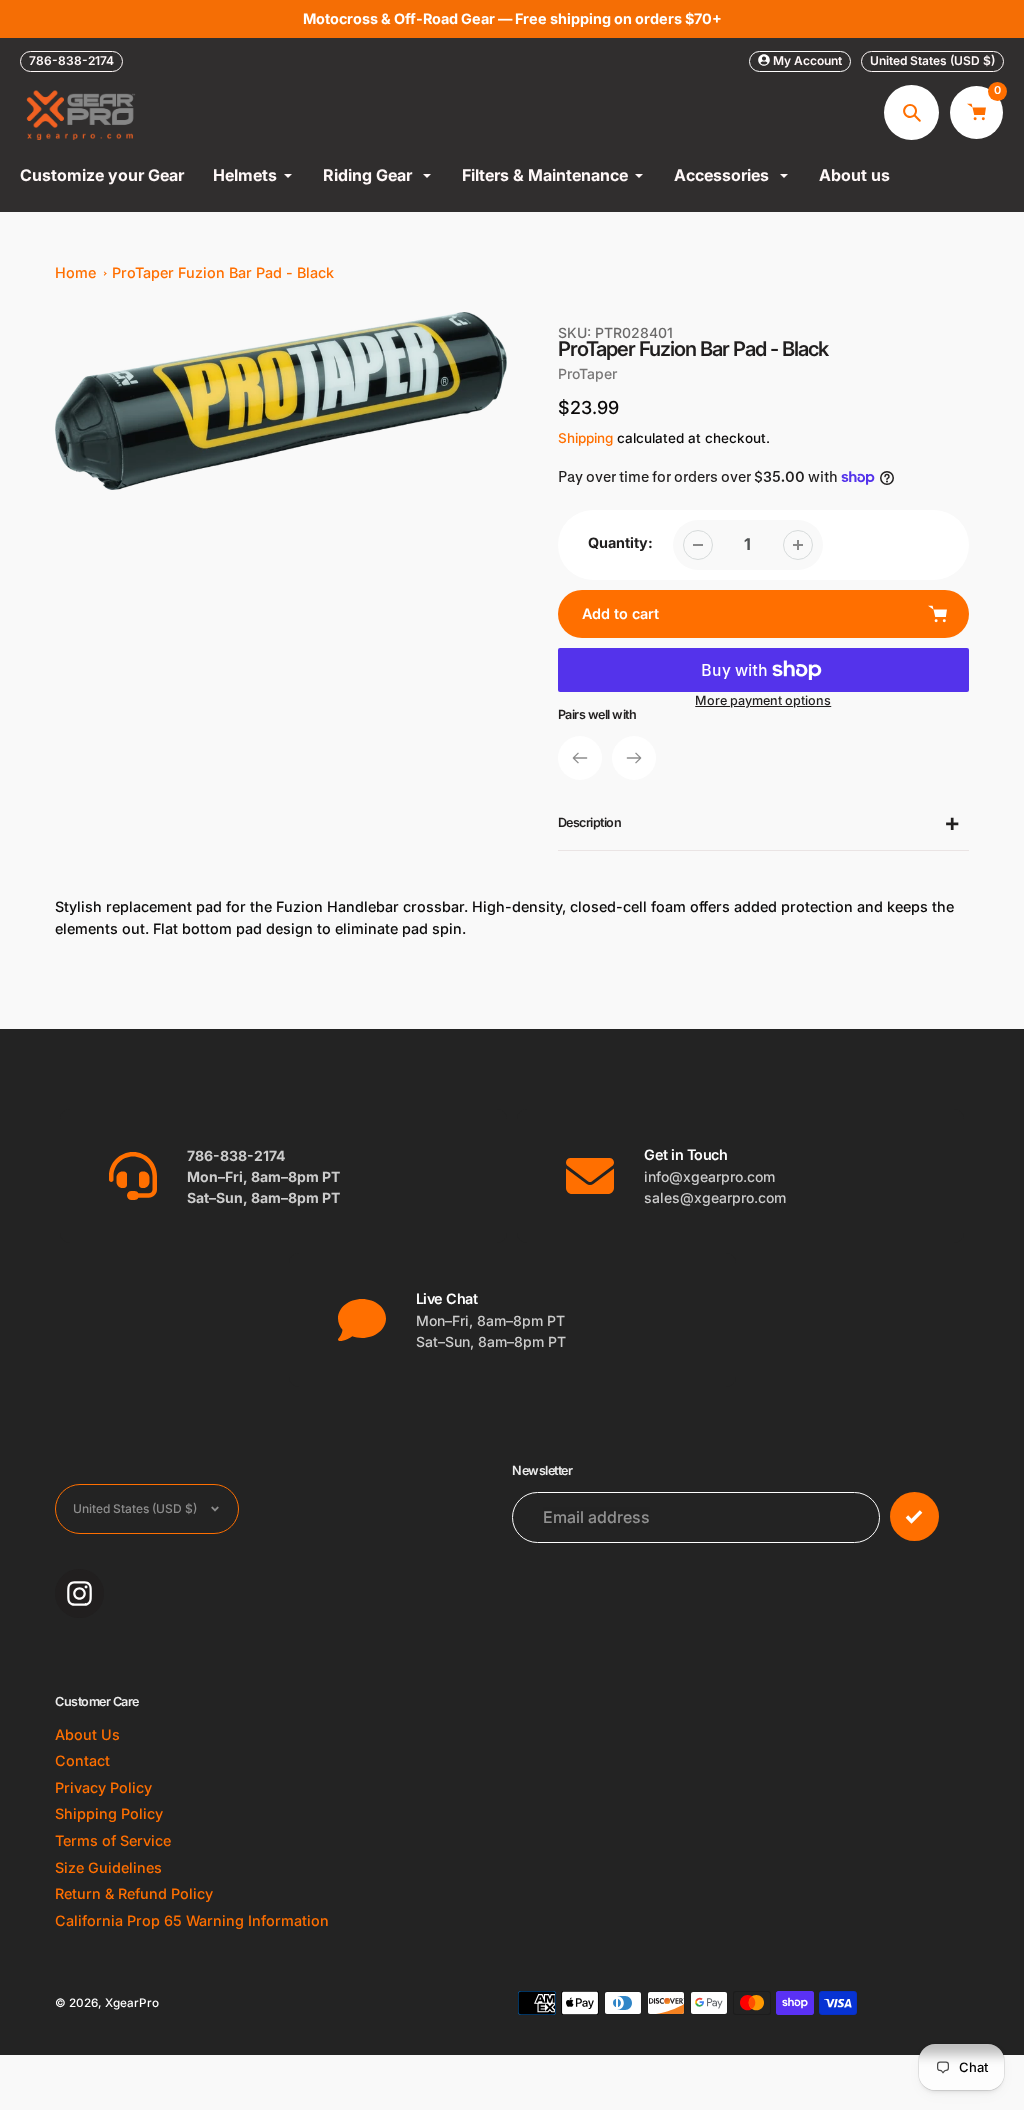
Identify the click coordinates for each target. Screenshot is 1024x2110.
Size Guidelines (108, 1867)
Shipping (585, 438)
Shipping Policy (109, 1813)
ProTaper (587, 373)
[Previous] (580, 758)
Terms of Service (113, 1840)
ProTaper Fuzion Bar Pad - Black (223, 272)
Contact (82, 1760)
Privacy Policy (103, 1787)
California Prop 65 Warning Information (192, 1920)
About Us (87, 1734)
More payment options (763, 700)
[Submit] (914, 1516)
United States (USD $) (932, 60)
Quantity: (620, 542)
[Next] (634, 758)
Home (75, 272)
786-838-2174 (71, 60)
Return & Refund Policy (134, 1893)
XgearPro (132, 2003)
